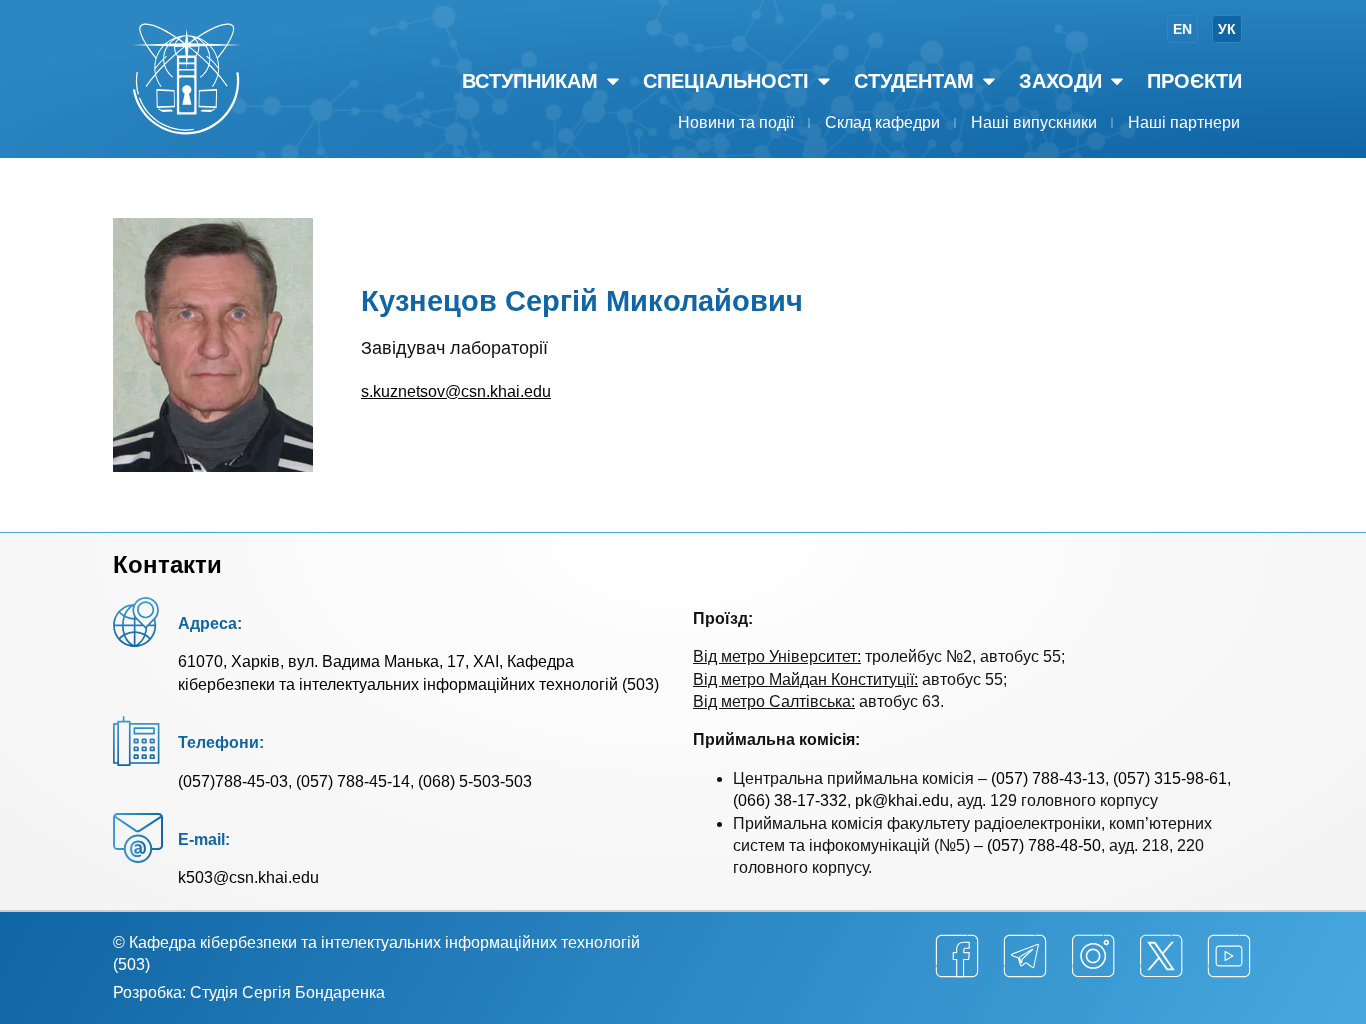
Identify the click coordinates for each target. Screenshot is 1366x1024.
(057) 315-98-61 (1170, 778)
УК (1227, 29)
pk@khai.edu (902, 800)
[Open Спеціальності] (824, 81)
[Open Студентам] (989, 81)
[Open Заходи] (1117, 81)
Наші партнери (1184, 122)
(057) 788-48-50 (1044, 845)
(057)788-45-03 (233, 781)
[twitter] (1161, 956)
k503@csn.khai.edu (248, 877)
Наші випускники (1034, 122)
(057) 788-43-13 (1048, 778)
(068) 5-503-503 (475, 781)
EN (1182, 29)
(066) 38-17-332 (790, 800)
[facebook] (957, 956)
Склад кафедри (882, 122)
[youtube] (1229, 956)
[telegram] (1025, 956)
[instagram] (1093, 956)
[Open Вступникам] (613, 81)
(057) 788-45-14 (353, 781)
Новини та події (736, 122)
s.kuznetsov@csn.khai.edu (456, 391)
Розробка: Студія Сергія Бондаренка (249, 992)
